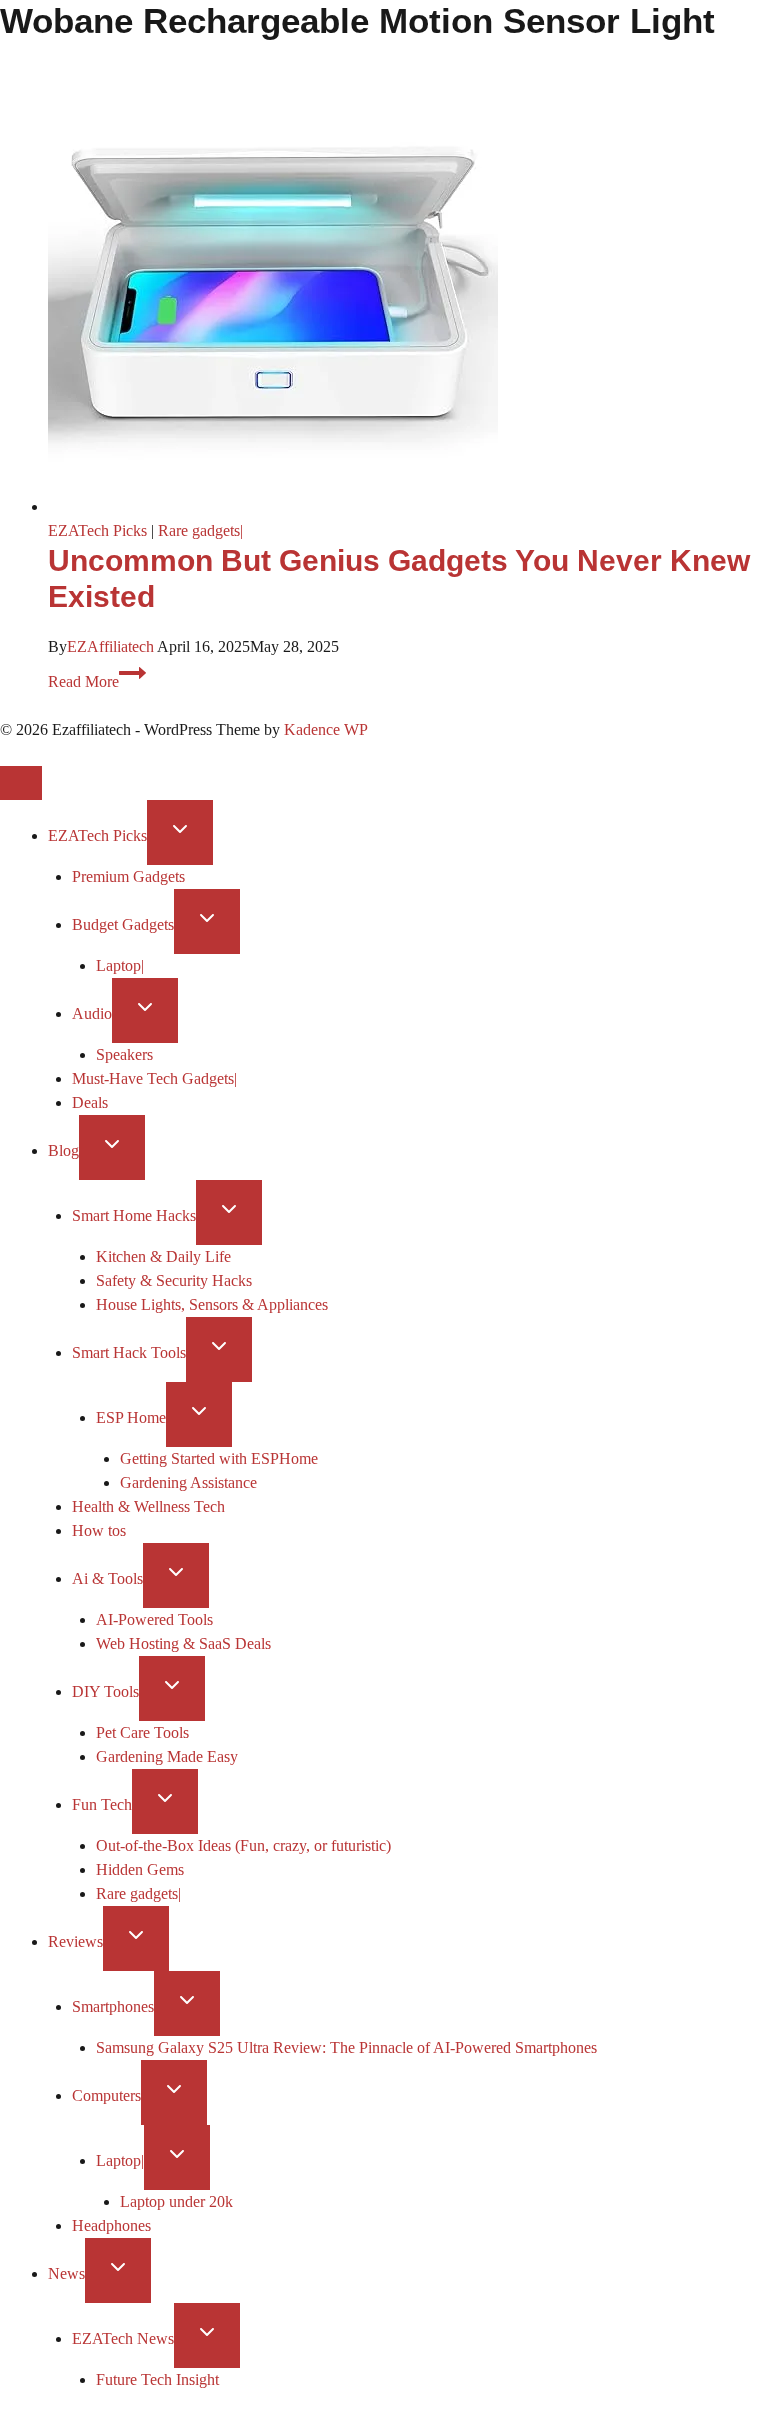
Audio (92, 1013)
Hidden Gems (140, 1869)
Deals (90, 1102)
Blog (63, 1150)
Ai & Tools (107, 1578)
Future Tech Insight (157, 2379)
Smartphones (113, 2006)
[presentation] (408, 290)
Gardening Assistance (188, 1482)
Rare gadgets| (200, 530)
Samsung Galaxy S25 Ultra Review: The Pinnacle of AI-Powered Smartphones (346, 2047)
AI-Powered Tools (154, 1619)
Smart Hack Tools (129, 1352)
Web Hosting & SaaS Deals (183, 1643)
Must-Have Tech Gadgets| (154, 1078)
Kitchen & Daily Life (163, 1256)
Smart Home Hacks (134, 1215)
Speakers (124, 1054)
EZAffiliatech (110, 646)
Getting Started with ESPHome (219, 1458)
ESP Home (131, 1417)
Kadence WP (326, 729)
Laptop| (120, 965)
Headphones (111, 2225)
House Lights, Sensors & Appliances (212, 1304)
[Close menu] (21, 783)
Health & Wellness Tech (148, 1506)
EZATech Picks (97, 530)
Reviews (75, 1941)
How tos (99, 1530)
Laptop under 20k (176, 2201)
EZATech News (123, 2338)
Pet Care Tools (142, 1732)
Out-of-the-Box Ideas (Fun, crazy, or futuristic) (243, 1845)
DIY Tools (105, 1691)
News (66, 2273)
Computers (106, 2095)
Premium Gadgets (128, 876)
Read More (97, 681)
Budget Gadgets (123, 924)
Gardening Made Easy (167, 1756)
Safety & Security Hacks (174, 1280)
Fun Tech (102, 1804)
